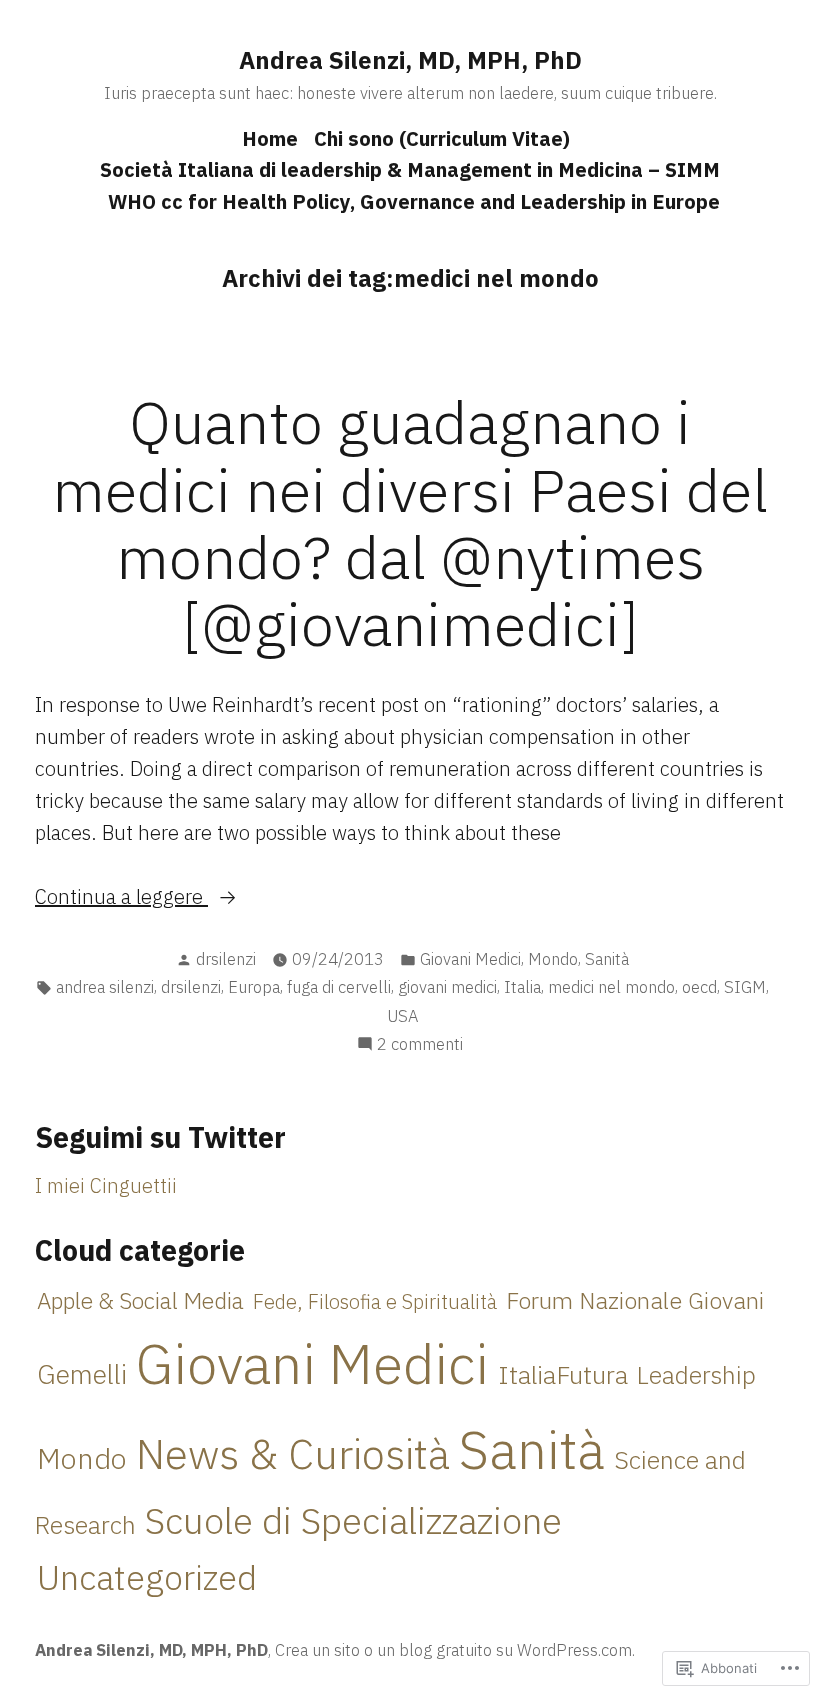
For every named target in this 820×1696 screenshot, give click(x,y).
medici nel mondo (611, 987)
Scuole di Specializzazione (353, 1520)
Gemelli (82, 1374)
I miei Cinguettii (106, 1185)
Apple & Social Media (140, 1300)
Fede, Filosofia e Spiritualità (375, 1301)
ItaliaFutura (563, 1374)
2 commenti (420, 1045)
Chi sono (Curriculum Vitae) (442, 138)
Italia (522, 987)
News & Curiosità (293, 1453)
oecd (699, 987)
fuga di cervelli (339, 987)
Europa (254, 987)
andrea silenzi (105, 987)
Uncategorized (147, 1577)
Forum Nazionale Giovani (635, 1300)
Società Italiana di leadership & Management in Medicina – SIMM (410, 169)
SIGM (745, 987)
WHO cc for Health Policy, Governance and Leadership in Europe (414, 201)
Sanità (607, 959)
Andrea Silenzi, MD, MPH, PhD (410, 60)
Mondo (553, 959)
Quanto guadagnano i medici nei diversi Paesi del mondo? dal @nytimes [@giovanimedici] (410, 522)
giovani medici (447, 987)
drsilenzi (226, 959)
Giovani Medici (470, 959)
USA (402, 1016)
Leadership (696, 1375)
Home (270, 138)
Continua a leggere (121, 897)
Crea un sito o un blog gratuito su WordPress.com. (455, 1650)
